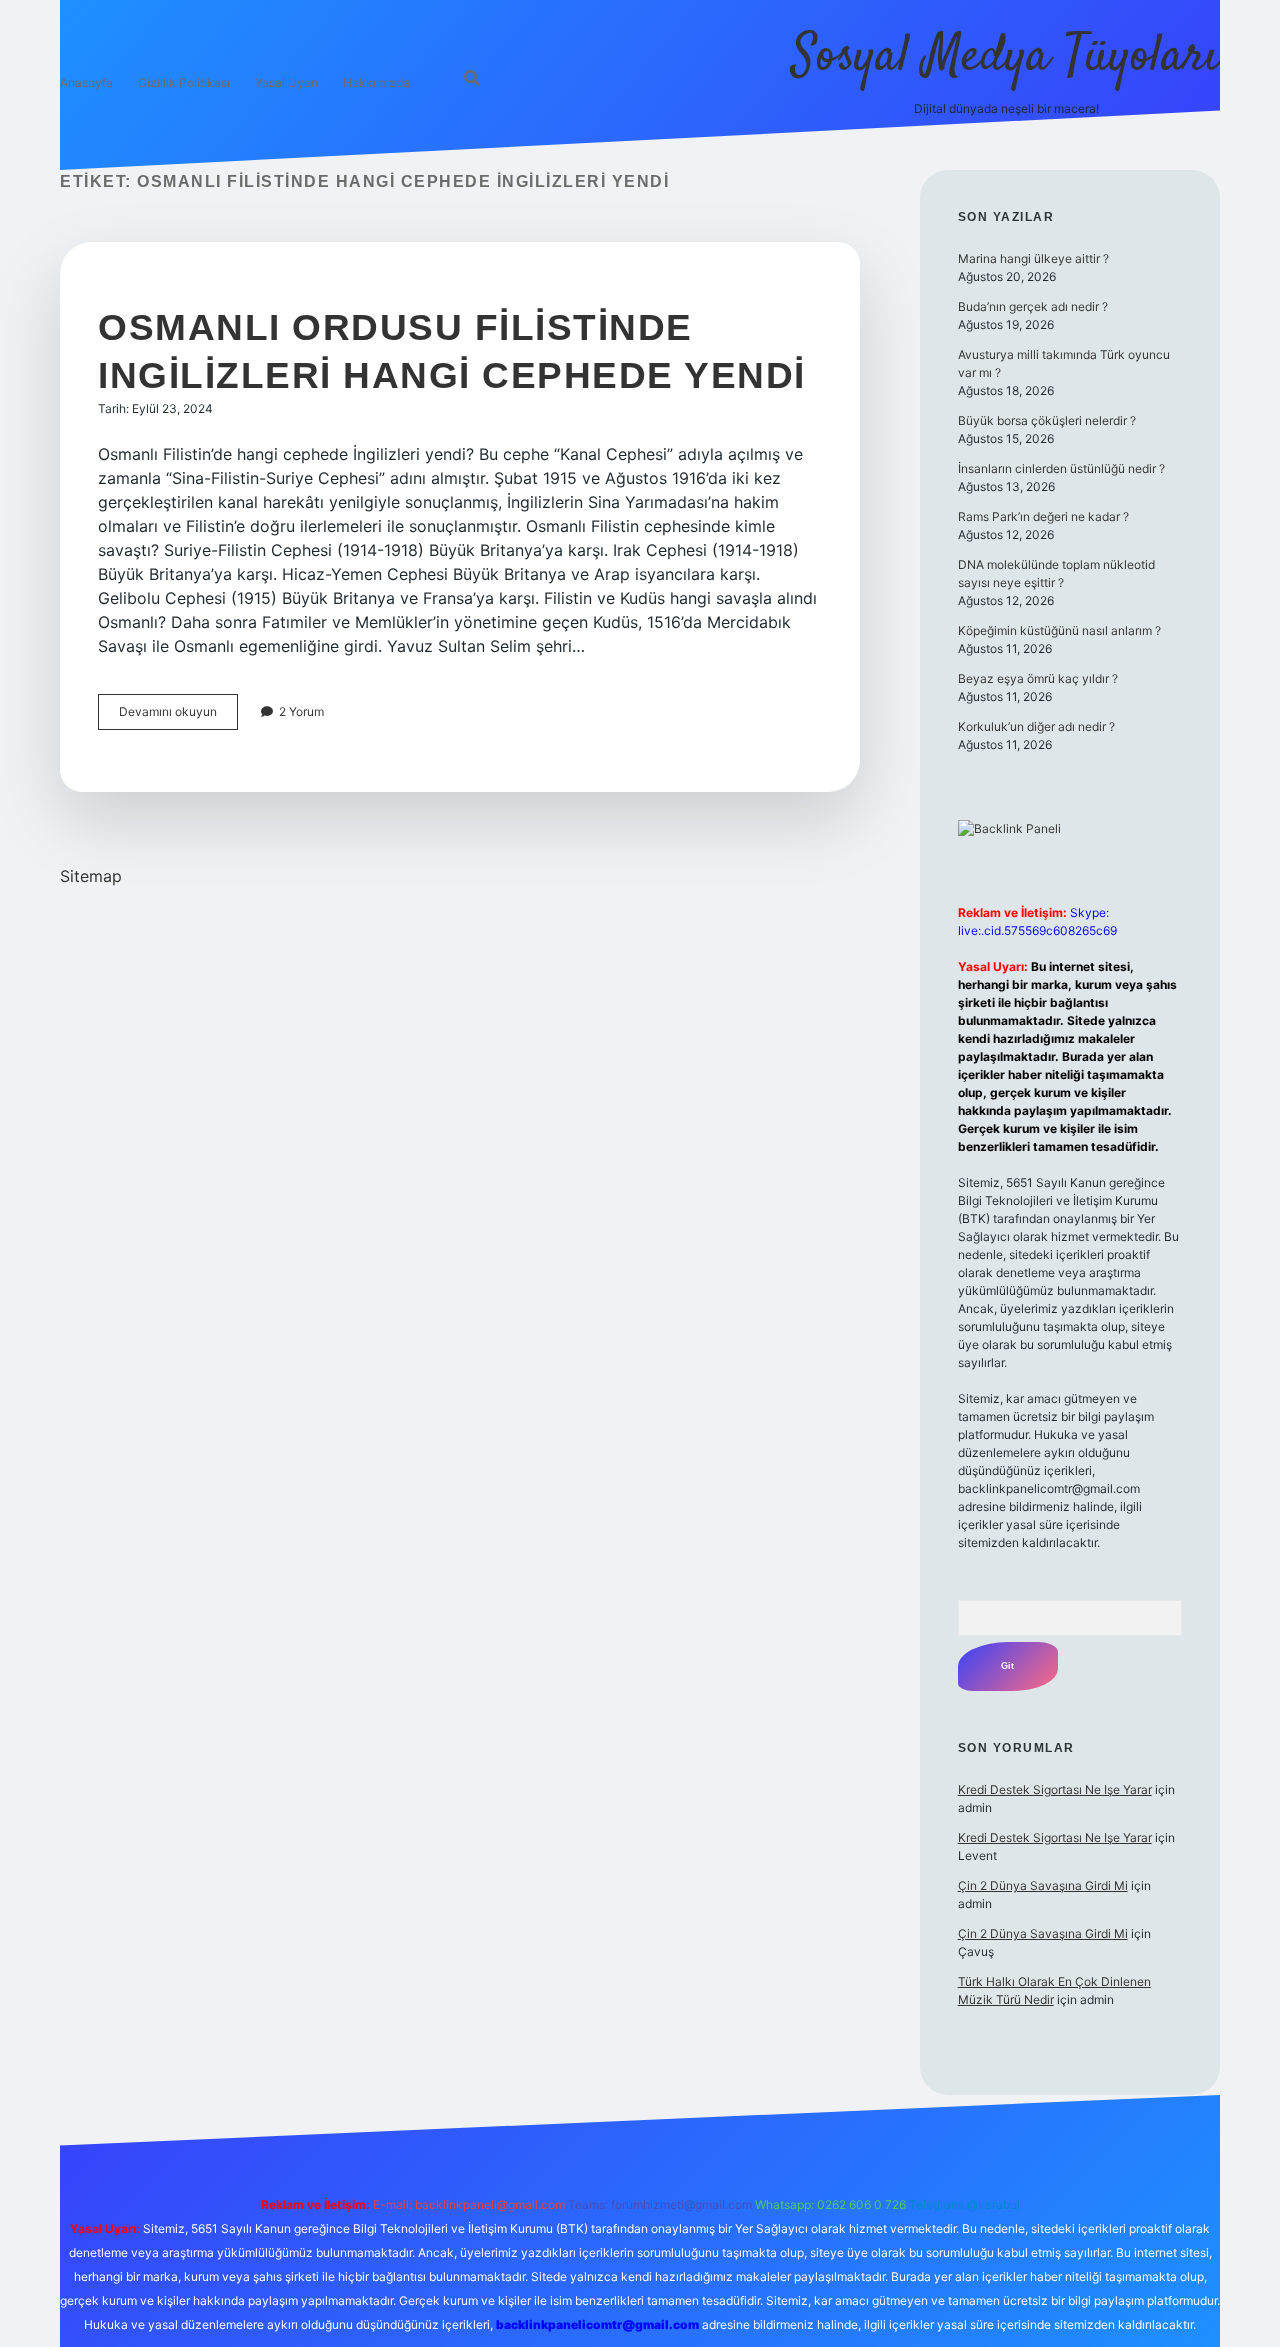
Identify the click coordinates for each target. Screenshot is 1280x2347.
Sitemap (91, 876)
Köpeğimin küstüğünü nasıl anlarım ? (1059, 630)
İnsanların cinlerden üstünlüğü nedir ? (1061, 468)
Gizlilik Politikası (184, 82)
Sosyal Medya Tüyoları (1006, 57)
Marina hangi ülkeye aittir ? (1033, 258)
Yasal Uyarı (286, 82)
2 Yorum (301, 711)
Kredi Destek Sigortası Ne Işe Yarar (1055, 1789)
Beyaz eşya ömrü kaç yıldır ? (1038, 678)
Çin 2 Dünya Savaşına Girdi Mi (1043, 1885)
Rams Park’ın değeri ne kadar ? (1043, 516)
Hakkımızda (376, 82)
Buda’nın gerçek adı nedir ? (1033, 306)
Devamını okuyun (178, 716)
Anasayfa (86, 82)
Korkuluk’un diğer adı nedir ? (1036, 726)
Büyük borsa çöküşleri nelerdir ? (1047, 420)
